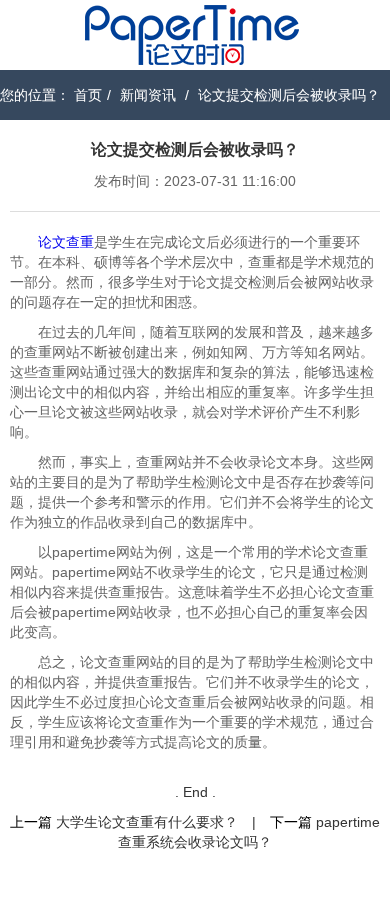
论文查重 (66, 242)
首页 (88, 95)
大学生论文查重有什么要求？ (147, 822)
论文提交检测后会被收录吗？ (289, 95)
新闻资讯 (148, 95)
